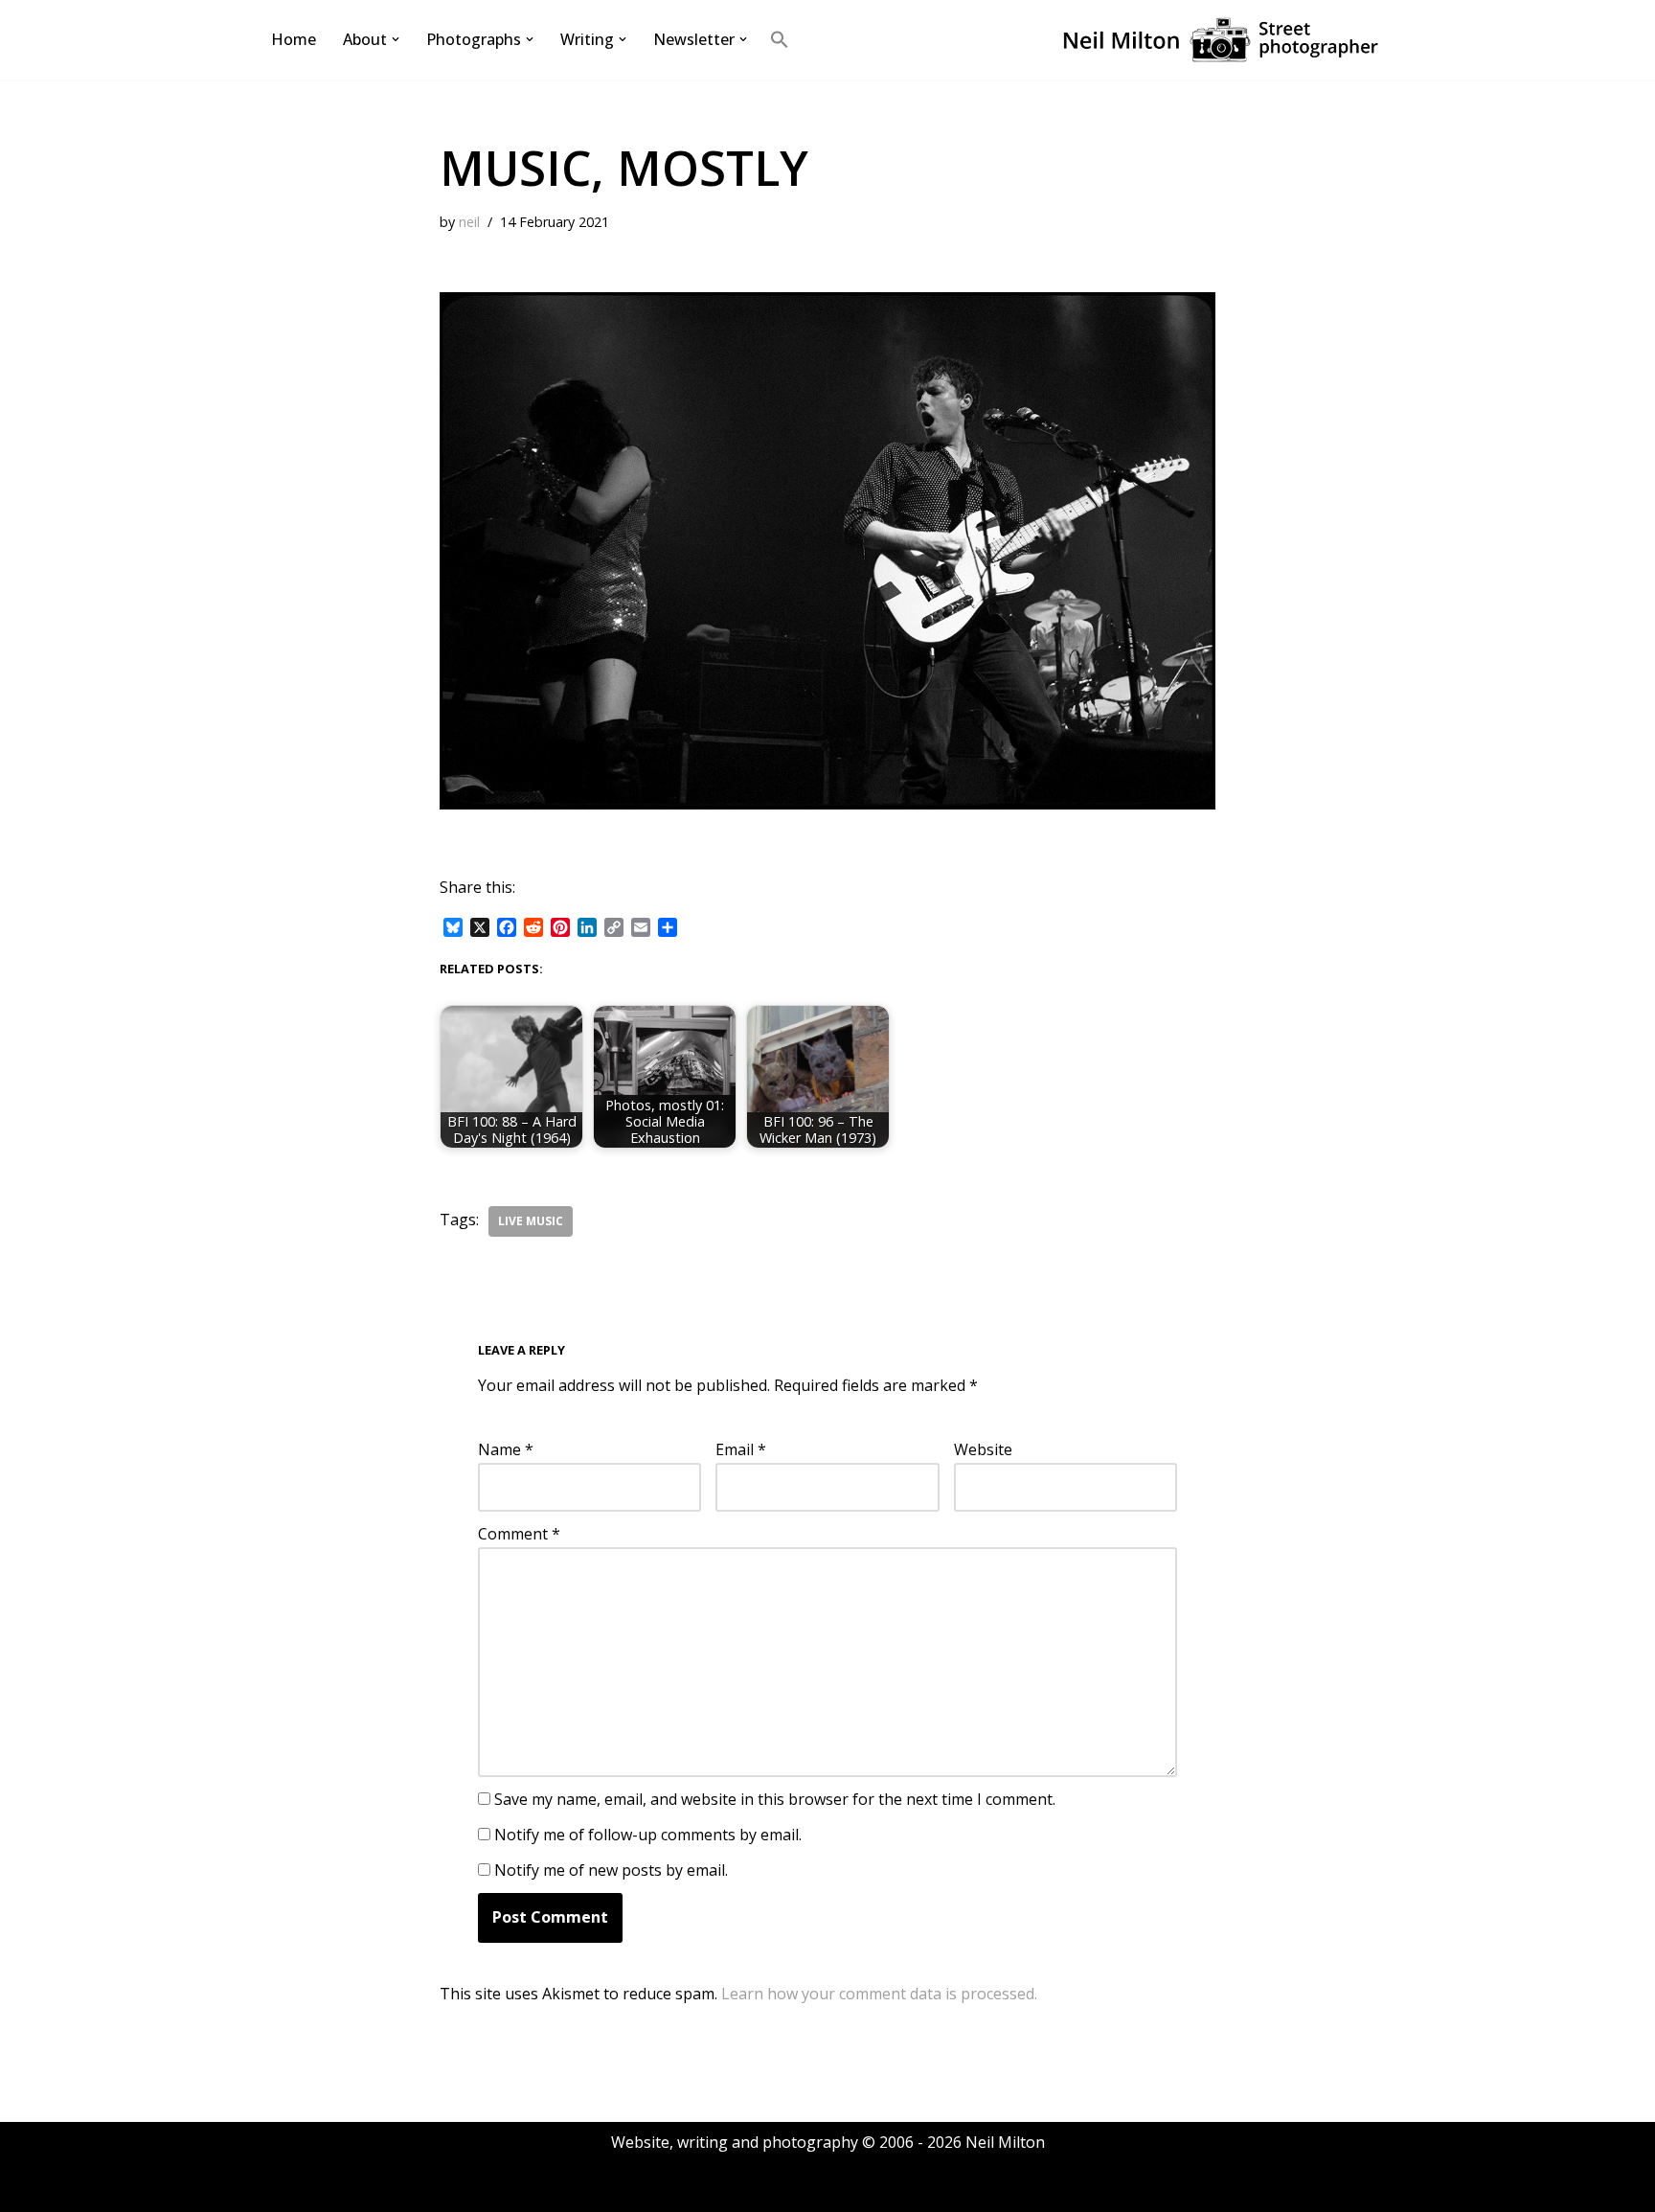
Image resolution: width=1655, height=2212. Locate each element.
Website (983, 1449)
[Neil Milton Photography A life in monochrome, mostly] (1220, 40)
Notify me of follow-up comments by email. (648, 1835)
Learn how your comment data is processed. (879, 1994)
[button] (396, 39)
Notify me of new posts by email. (611, 1870)
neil (469, 222)
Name (506, 1449)
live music (531, 1221)
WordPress (449, 2187)
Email (741, 1449)
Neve (286, 2187)
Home (294, 39)
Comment (519, 1534)
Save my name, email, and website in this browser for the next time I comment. (775, 1799)
